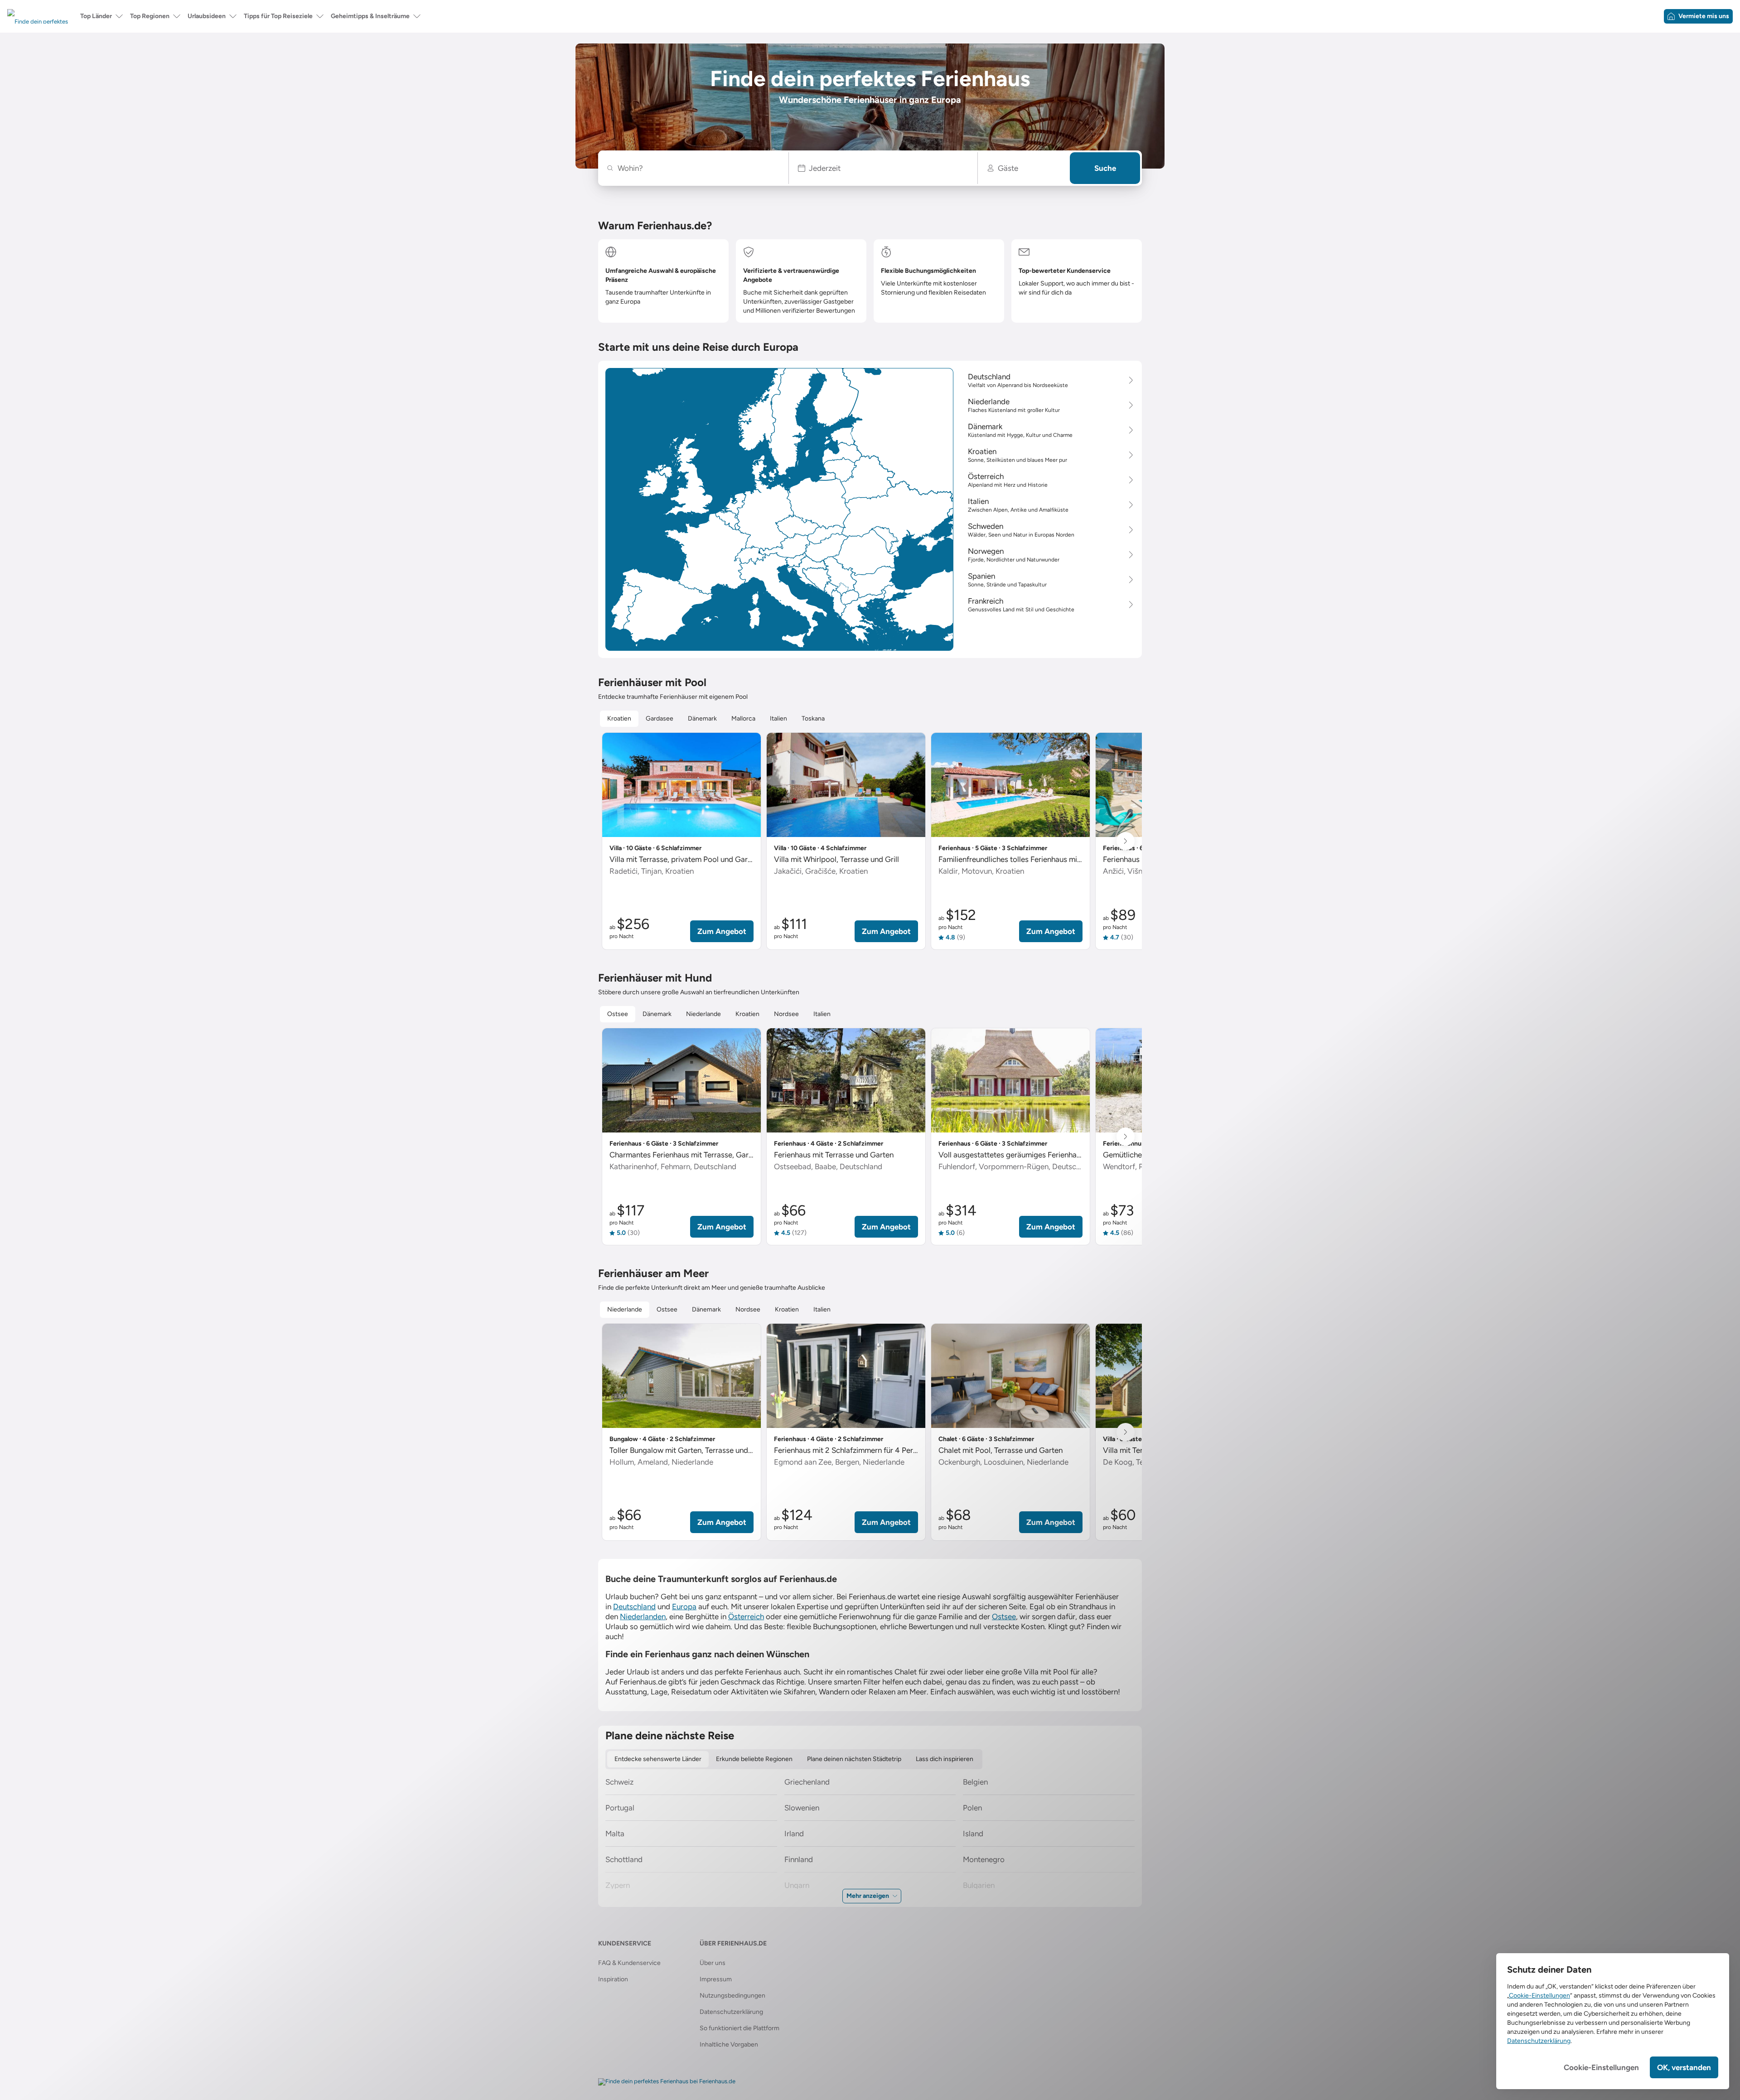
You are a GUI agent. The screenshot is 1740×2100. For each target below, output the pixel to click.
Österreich (746, 1616)
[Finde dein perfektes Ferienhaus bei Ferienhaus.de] (667, 2082)
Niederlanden (643, 1616)
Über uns (713, 1963)
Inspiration (613, 1979)
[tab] (619, 719)
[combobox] (698, 168)
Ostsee (1004, 1616)
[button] (883, 168)
